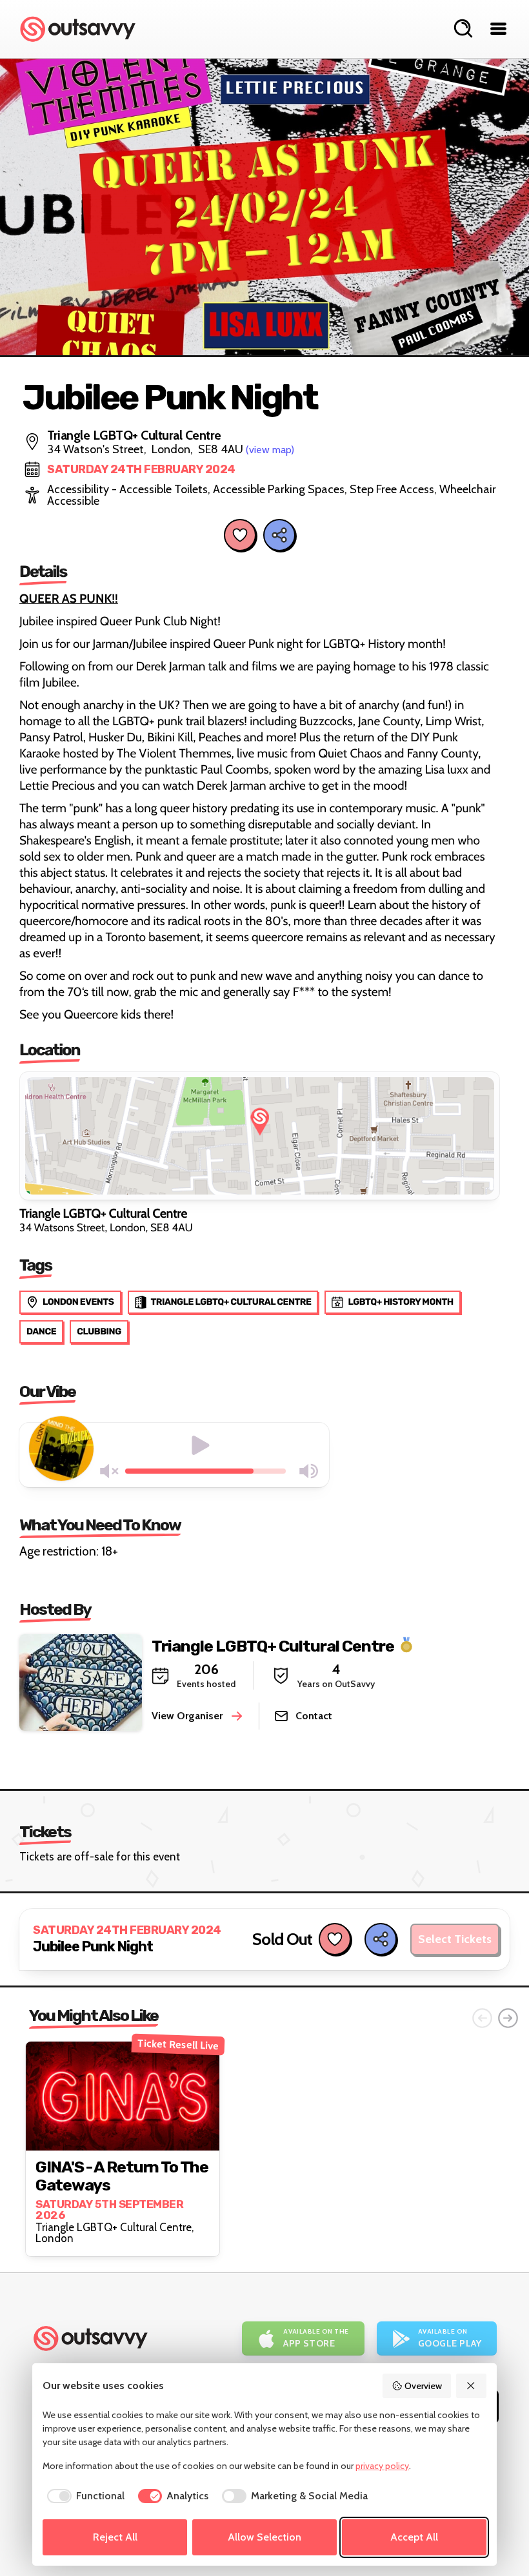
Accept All (414, 2537)
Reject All (115, 2537)
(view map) (270, 450)
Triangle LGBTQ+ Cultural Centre (273, 1645)
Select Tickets (455, 1939)
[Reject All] (472, 2386)
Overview (423, 2386)
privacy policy (382, 2466)
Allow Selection (264, 2537)
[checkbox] (84, 2496)
